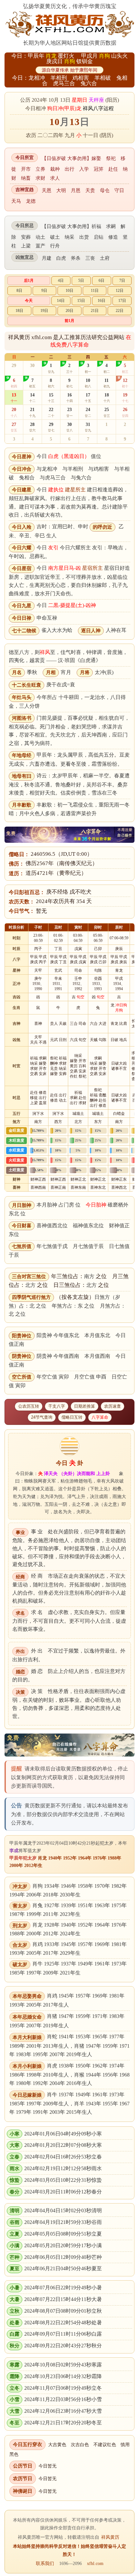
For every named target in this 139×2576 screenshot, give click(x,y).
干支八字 (57, 1406)
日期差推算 (85, 1406)
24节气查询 (42, 1417)
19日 (44, 311)
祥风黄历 (110, 2537)
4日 (61, 280)
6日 (102, 280)
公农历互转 (29, 1406)
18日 (19, 311)
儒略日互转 (72, 1417)
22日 (120, 311)
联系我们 (45, 2563)
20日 (69, 311)
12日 (120, 291)
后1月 (29, 280)
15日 (81, 301)
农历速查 (112, 1406)
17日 (122, 301)
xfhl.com (95, 2563)
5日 (81, 280)
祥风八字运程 (98, 108)
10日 (69, 291)
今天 (29, 301)
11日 (95, 291)
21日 (95, 311)
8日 (19, 291)
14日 (61, 301)
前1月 (69, 321)
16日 (102, 301)
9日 (44, 291)
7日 (122, 280)
